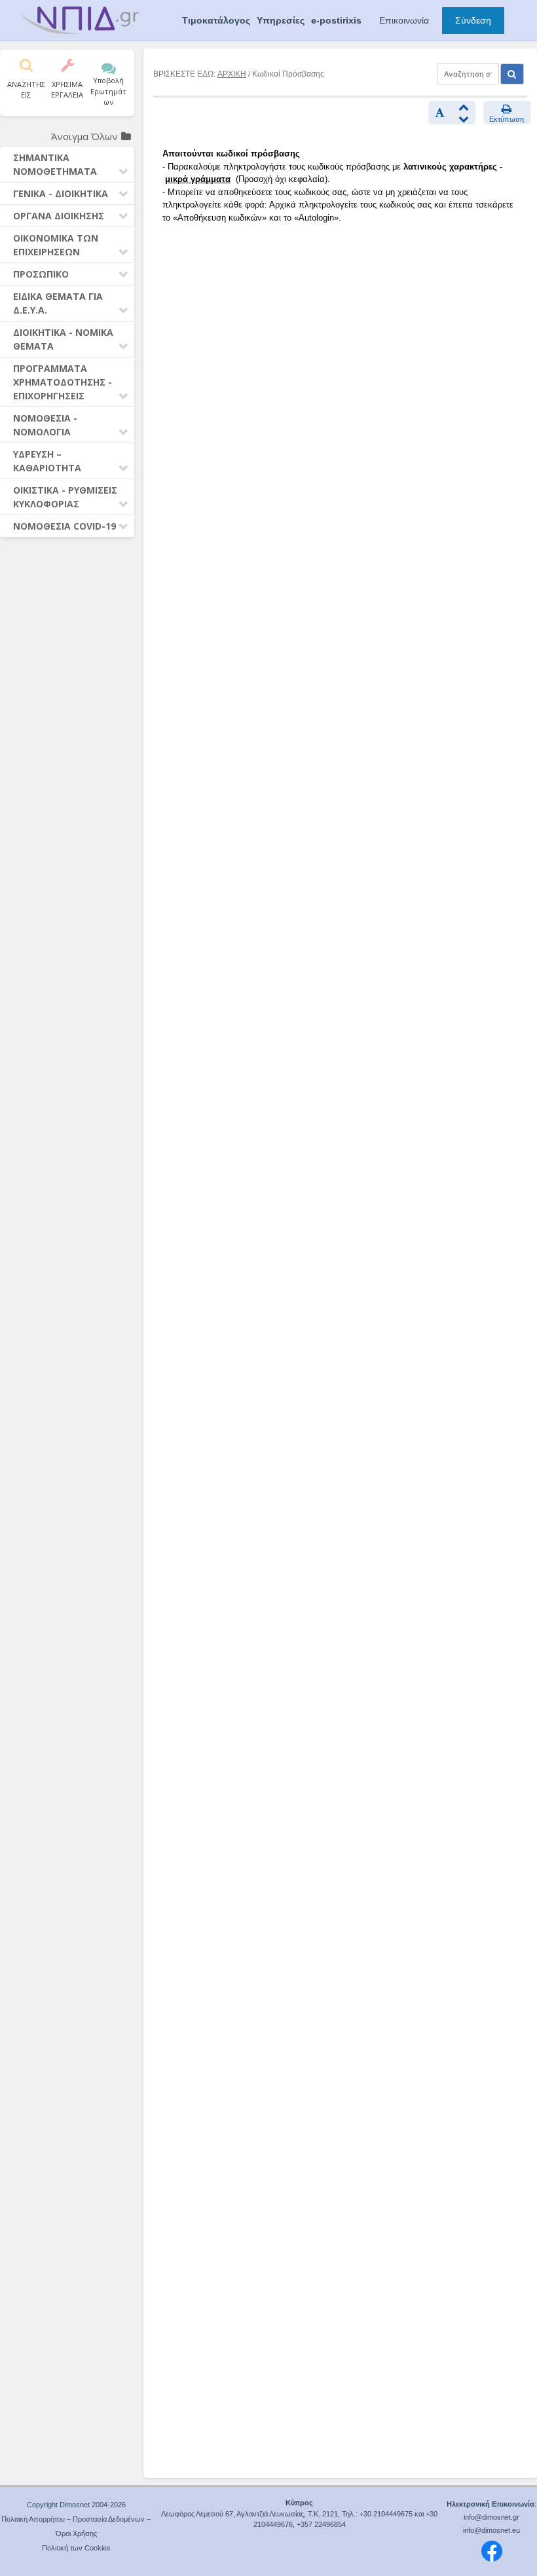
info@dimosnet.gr (491, 2517)
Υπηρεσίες (281, 20)
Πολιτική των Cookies (76, 2548)
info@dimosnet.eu (491, 2530)
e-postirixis (336, 20)
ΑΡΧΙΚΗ (232, 74)
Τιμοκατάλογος (216, 20)
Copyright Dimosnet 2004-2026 (76, 2505)
